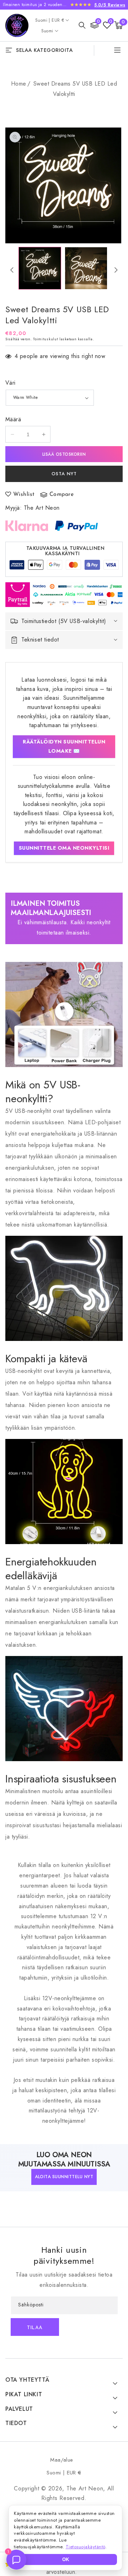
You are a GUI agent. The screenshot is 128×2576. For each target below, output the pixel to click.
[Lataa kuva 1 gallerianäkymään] (40, 268)
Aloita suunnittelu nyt (64, 2177)
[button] (82, 25)
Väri (10, 383)
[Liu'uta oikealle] (116, 270)
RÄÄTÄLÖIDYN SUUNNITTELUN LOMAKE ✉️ (64, 746)
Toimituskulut (46, 339)
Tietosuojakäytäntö (86, 2547)
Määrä (13, 419)
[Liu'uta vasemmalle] (12, 270)
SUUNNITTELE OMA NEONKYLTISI (64, 848)
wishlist (24, 494)
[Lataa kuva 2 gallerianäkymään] (86, 268)
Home (19, 84)
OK (66, 2559)
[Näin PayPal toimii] (76, 526)
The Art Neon (42, 508)
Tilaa (35, 2328)
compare (62, 494)
